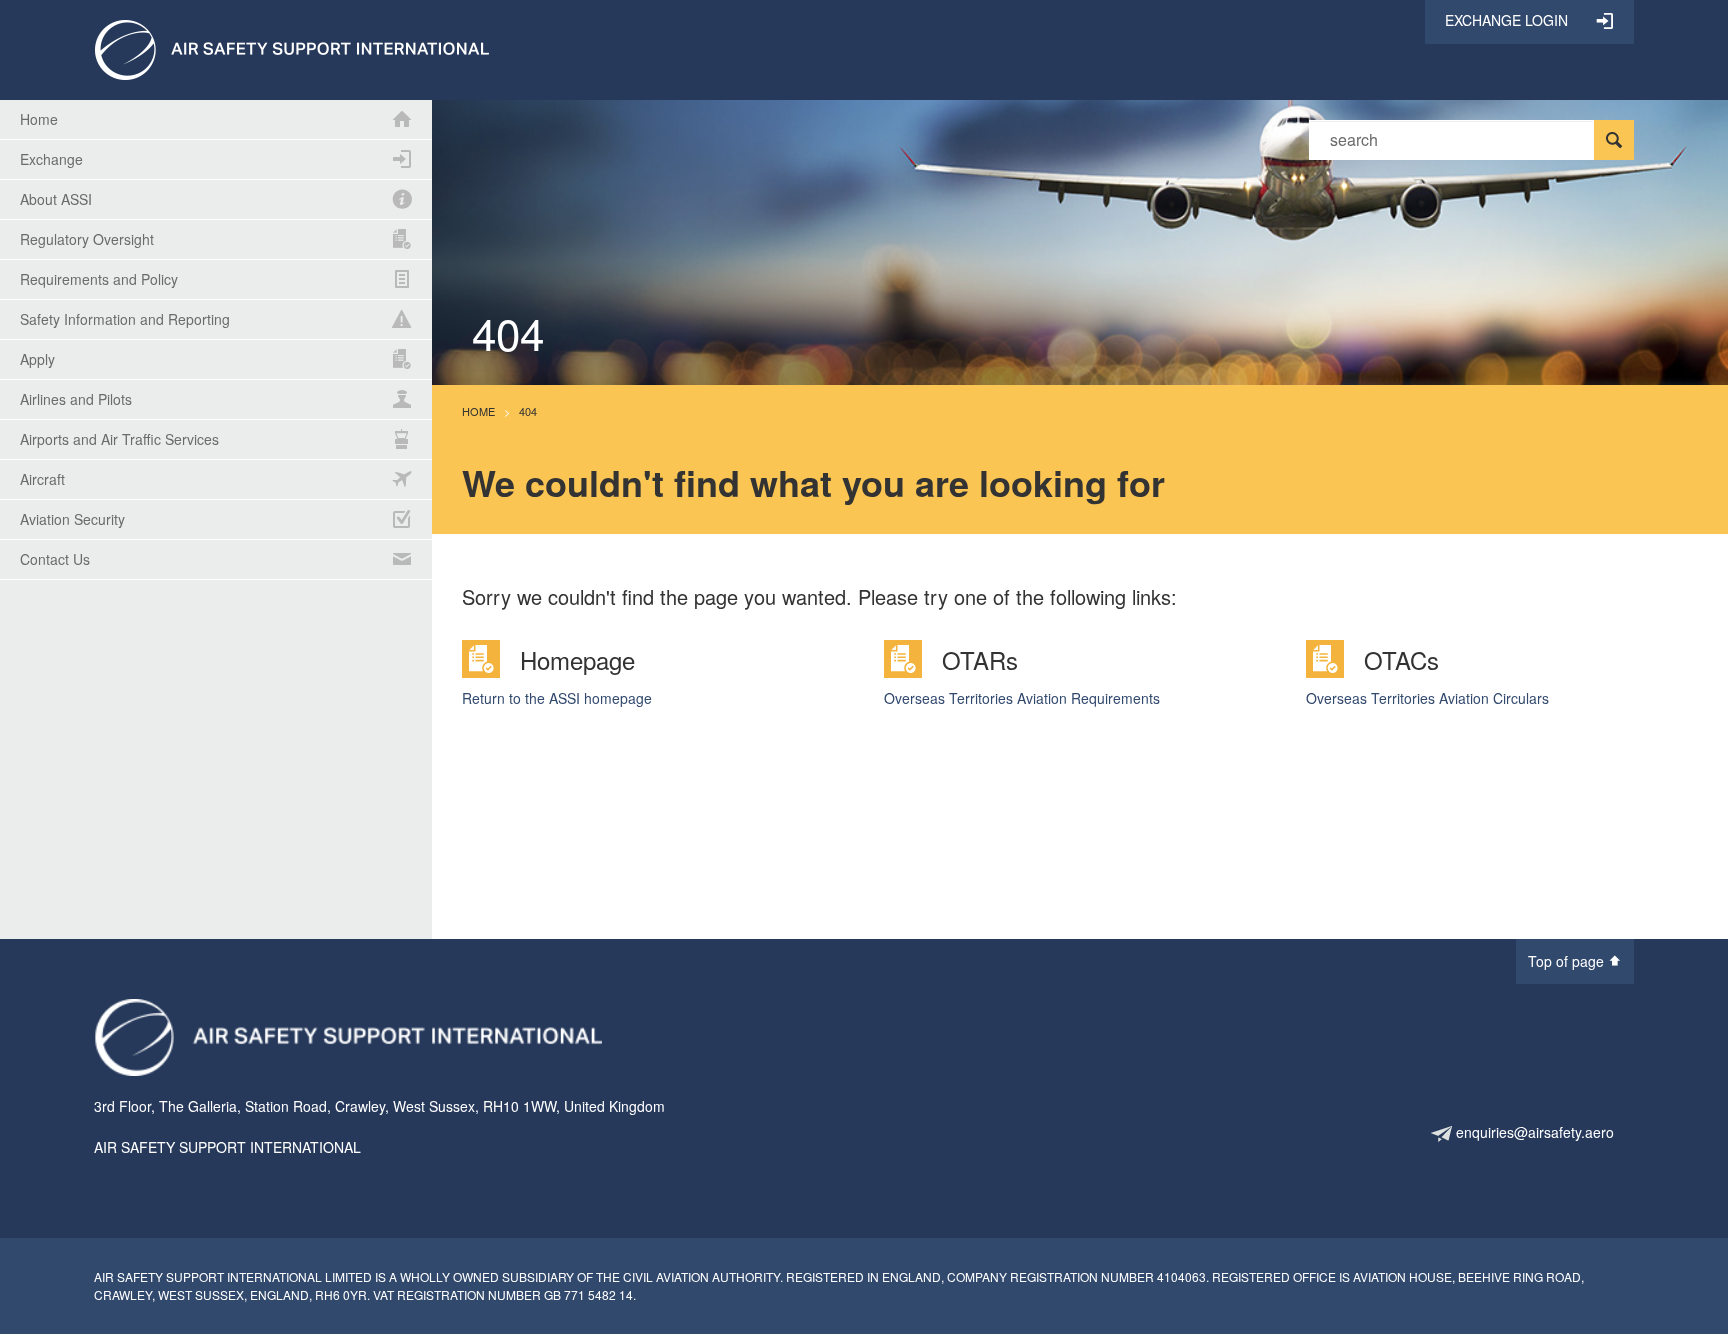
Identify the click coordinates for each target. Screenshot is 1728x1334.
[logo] (291, 48)
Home (478, 411)
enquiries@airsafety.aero (1533, 1132)
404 (528, 411)
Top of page (1568, 961)
